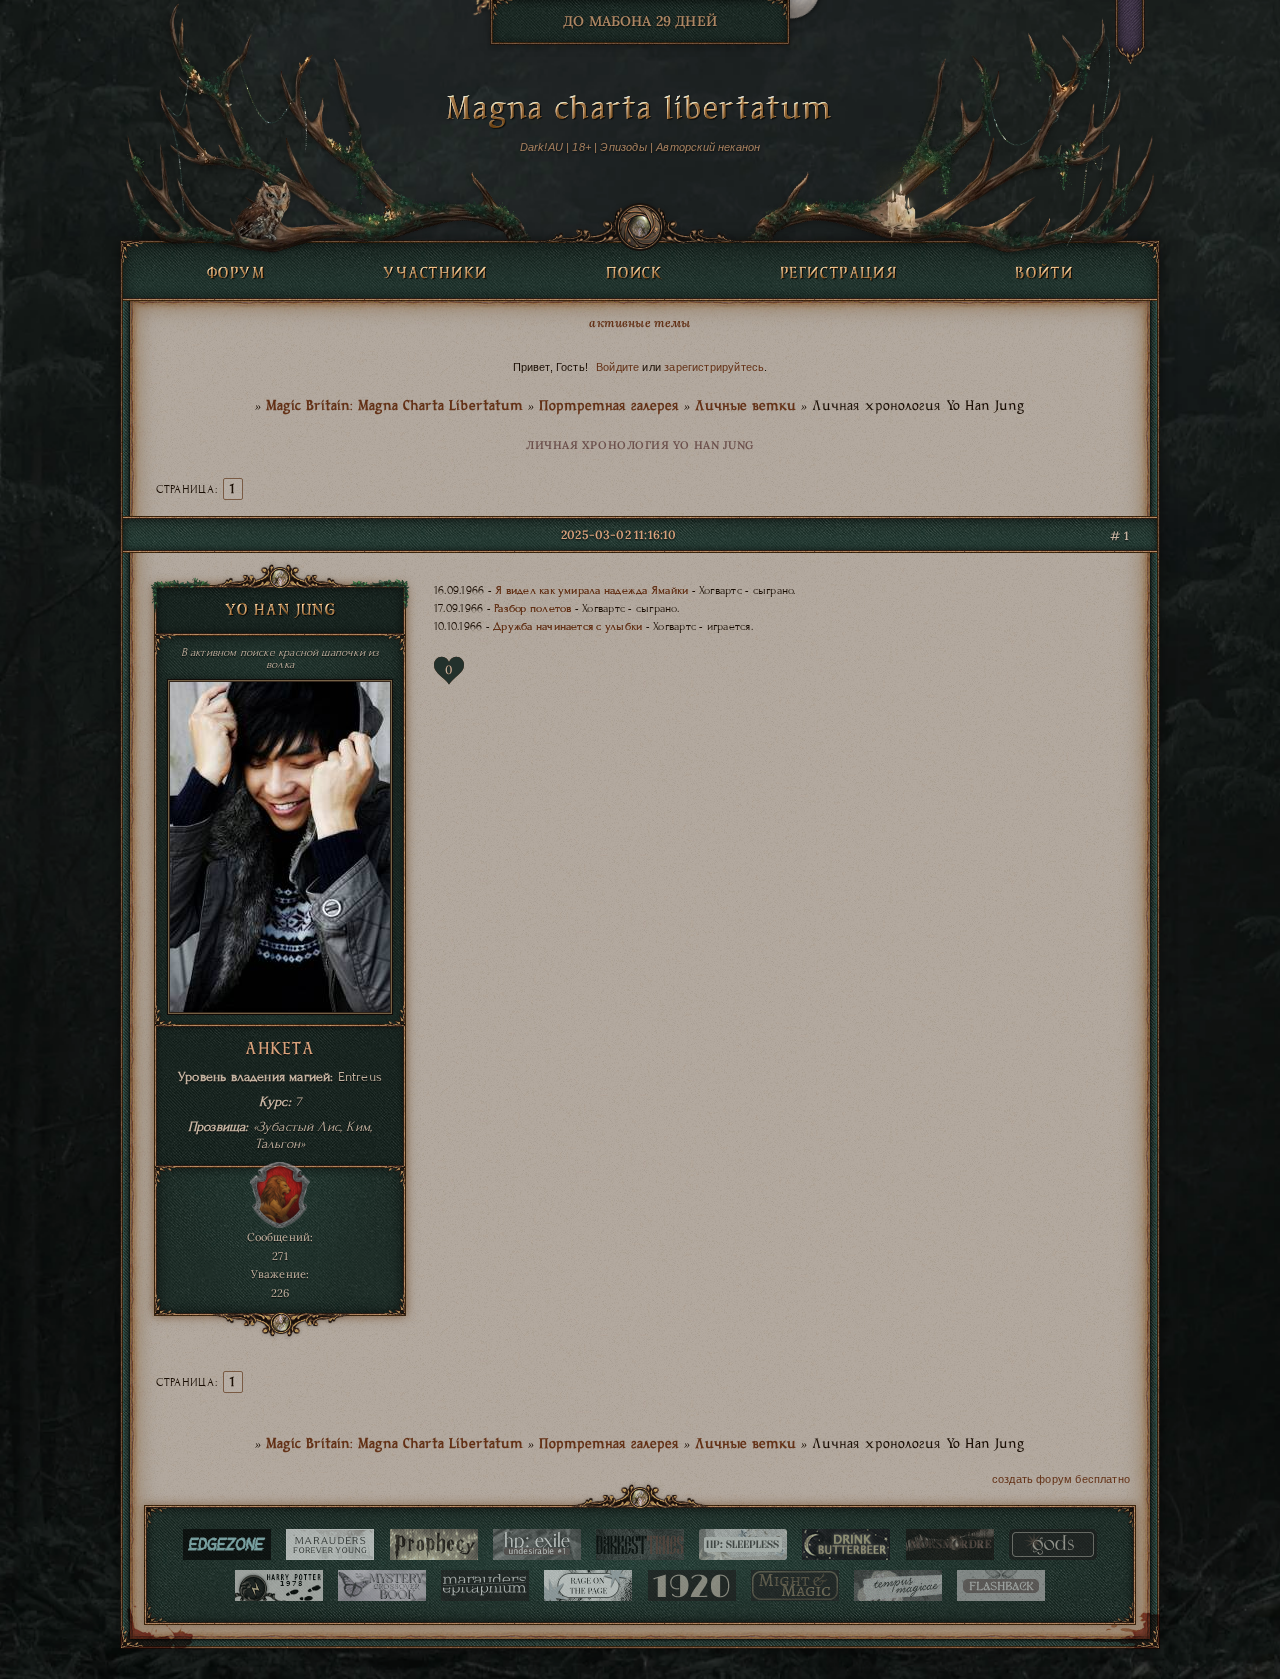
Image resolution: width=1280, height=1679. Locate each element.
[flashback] (1001, 1585)
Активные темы (639, 322)
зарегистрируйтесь (714, 367)
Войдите (617, 367)
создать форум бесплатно (1061, 1479)
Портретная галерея (609, 407)
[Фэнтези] (795, 1585)
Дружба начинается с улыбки (567, 626)
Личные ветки (745, 407)
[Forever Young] (330, 1544)
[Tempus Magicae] (898, 1585)
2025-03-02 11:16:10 (618, 534)
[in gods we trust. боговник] (1053, 1544)
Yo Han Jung (280, 612)
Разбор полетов (532, 608)
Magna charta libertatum (639, 112)
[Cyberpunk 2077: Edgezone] (227, 1544)
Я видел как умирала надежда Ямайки (591, 590)
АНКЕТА (279, 1050)
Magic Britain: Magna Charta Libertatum (394, 407)
